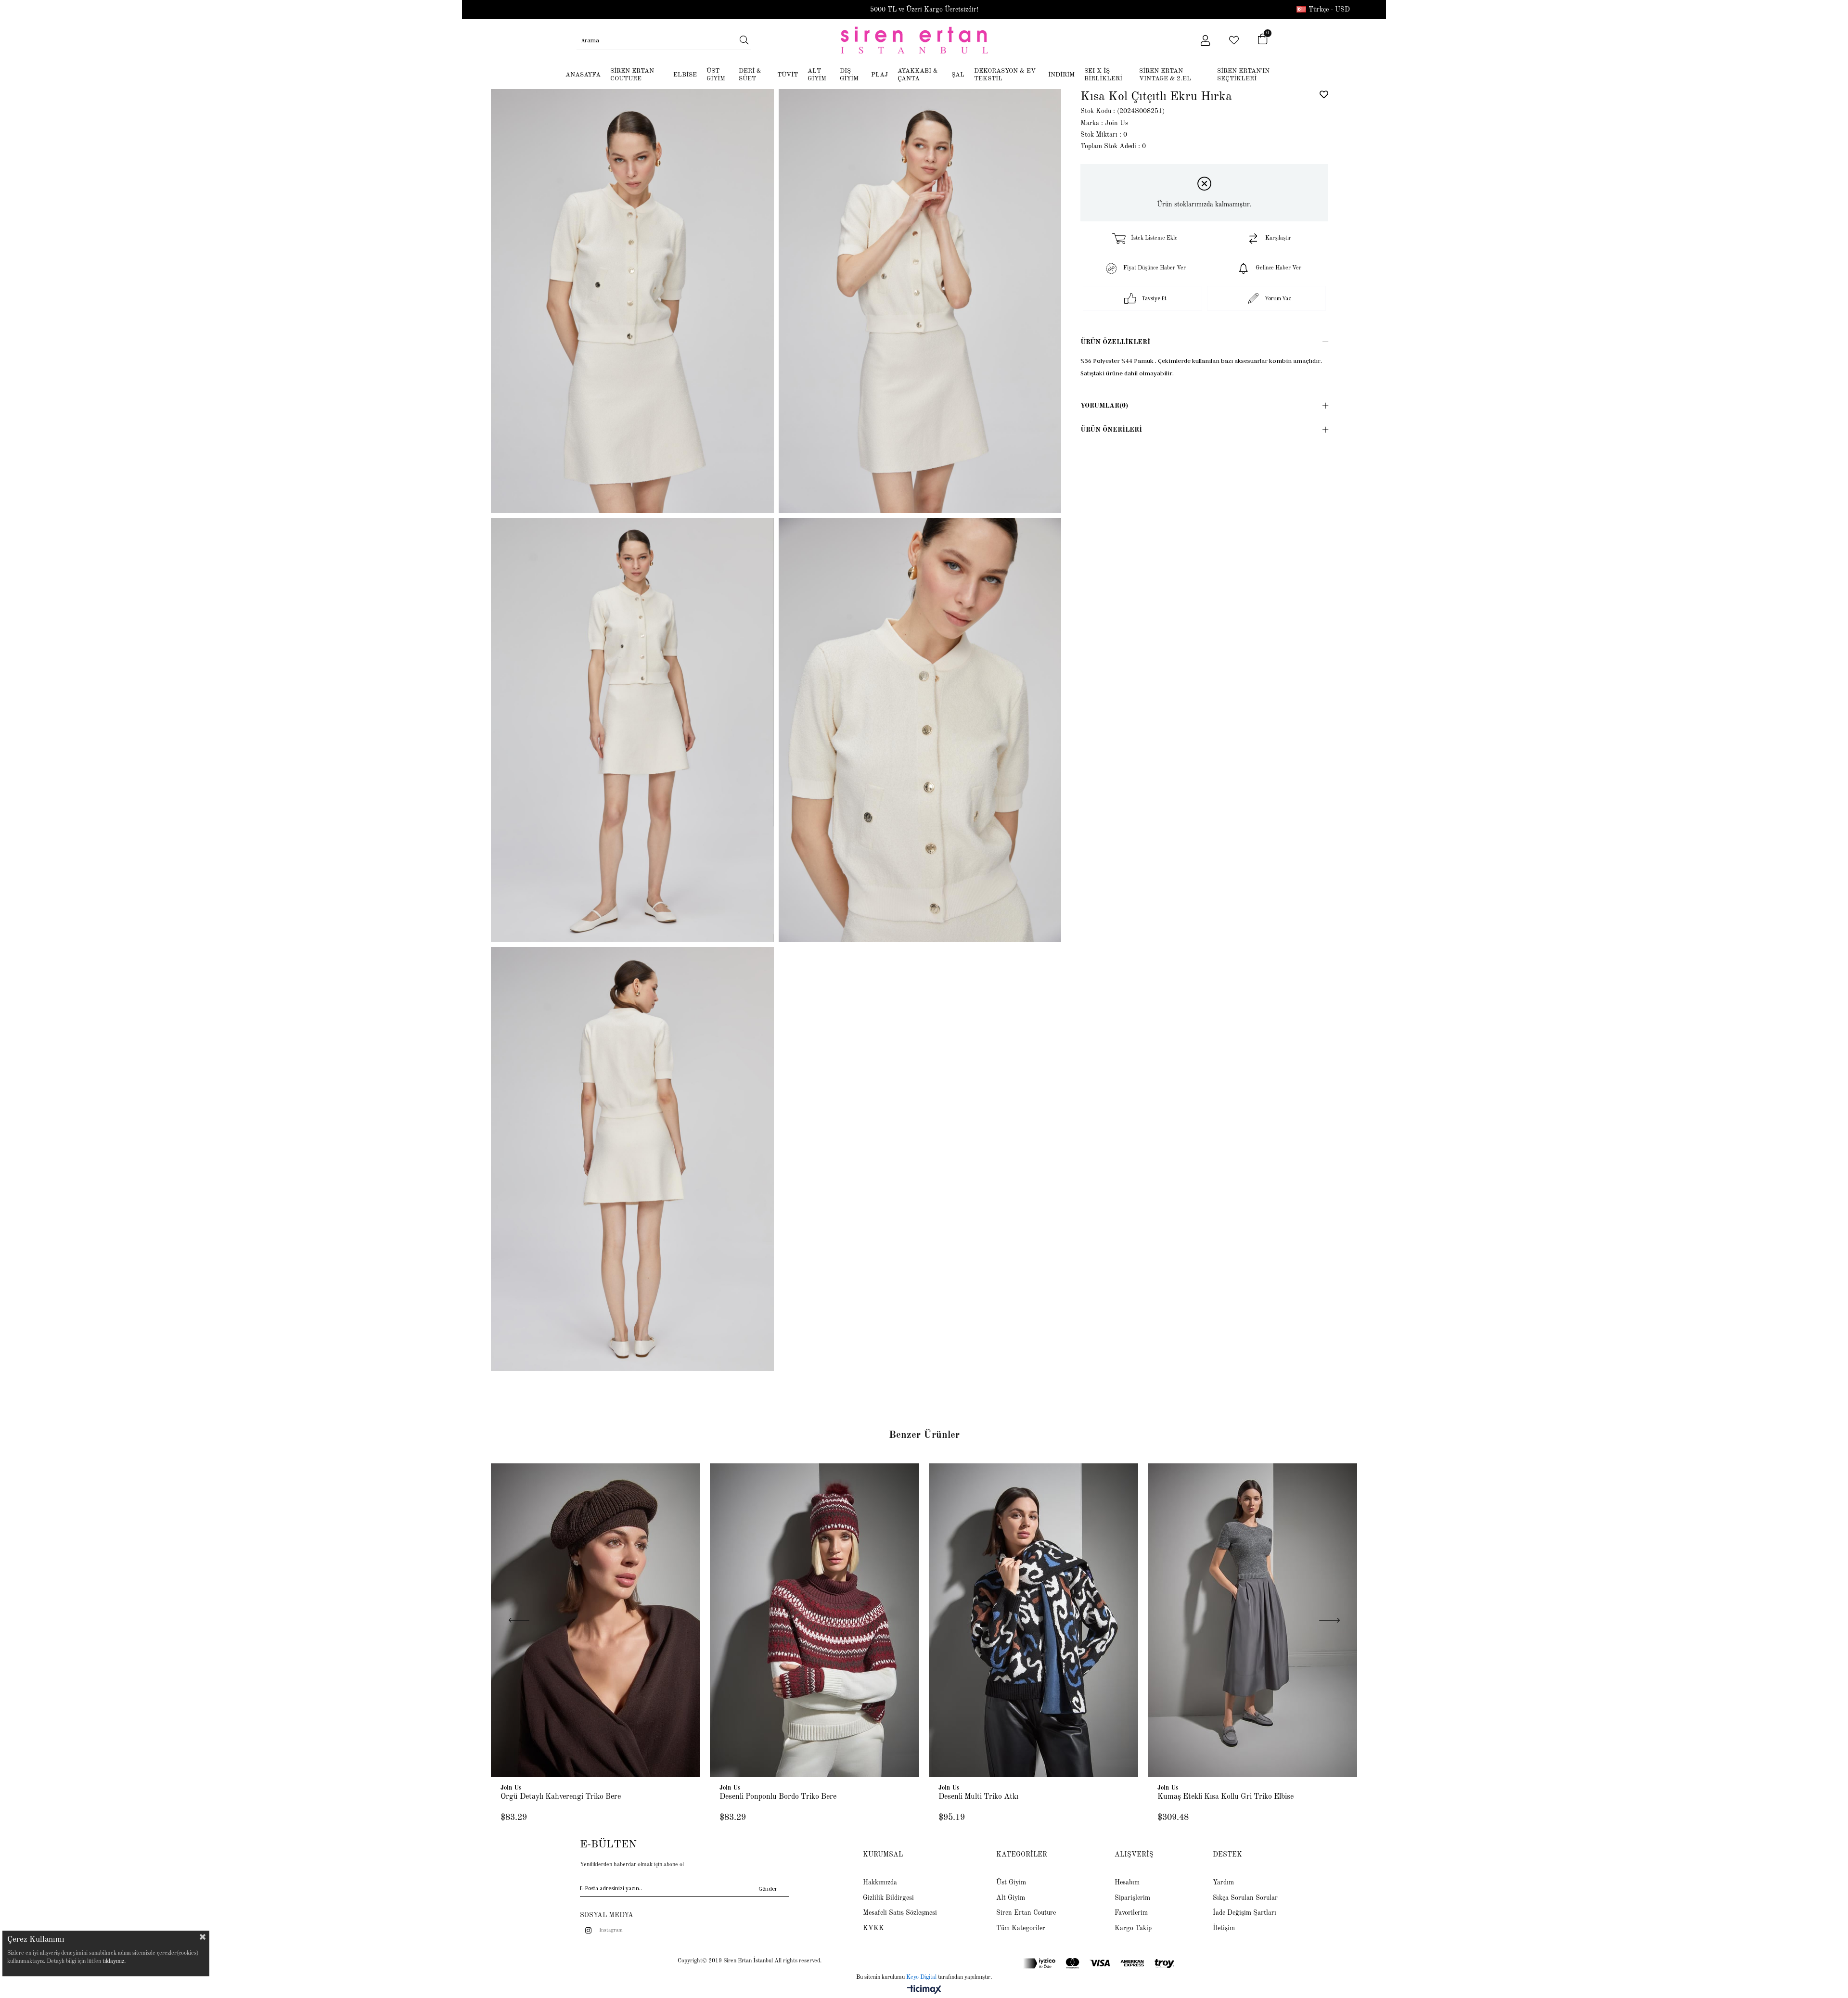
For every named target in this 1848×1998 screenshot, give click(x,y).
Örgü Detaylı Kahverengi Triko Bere (561, 1797)
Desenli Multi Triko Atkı (978, 1797)
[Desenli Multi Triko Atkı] (1033, 1620)
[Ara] (744, 40)
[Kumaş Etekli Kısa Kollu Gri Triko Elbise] (1252, 1620)
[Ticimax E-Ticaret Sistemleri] (924, 1990)
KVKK (873, 1928)
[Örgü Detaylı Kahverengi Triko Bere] (596, 1620)
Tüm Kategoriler (1021, 1928)
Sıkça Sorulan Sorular (1245, 1898)
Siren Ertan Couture (1026, 1913)
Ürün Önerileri (1111, 430)
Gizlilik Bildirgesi (888, 1898)
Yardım (1223, 1883)
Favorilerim (1131, 1913)
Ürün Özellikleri (1115, 342)
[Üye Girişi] (1205, 40)
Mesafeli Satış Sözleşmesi (900, 1913)
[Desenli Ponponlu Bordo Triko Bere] (815, 1620)
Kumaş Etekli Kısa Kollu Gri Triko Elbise (1226, 1797)
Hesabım (1127, 1883)
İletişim (1224, 1928)
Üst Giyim (1011, 1883)
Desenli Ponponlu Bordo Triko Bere (778, 1797)
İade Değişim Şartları (1245, 1913)
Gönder (768, 1889)
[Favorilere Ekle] (1324, 94)
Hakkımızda (880, 1883)
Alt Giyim (1011, 1898)
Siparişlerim (1132, 1898)
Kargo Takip (1133, 1928)
